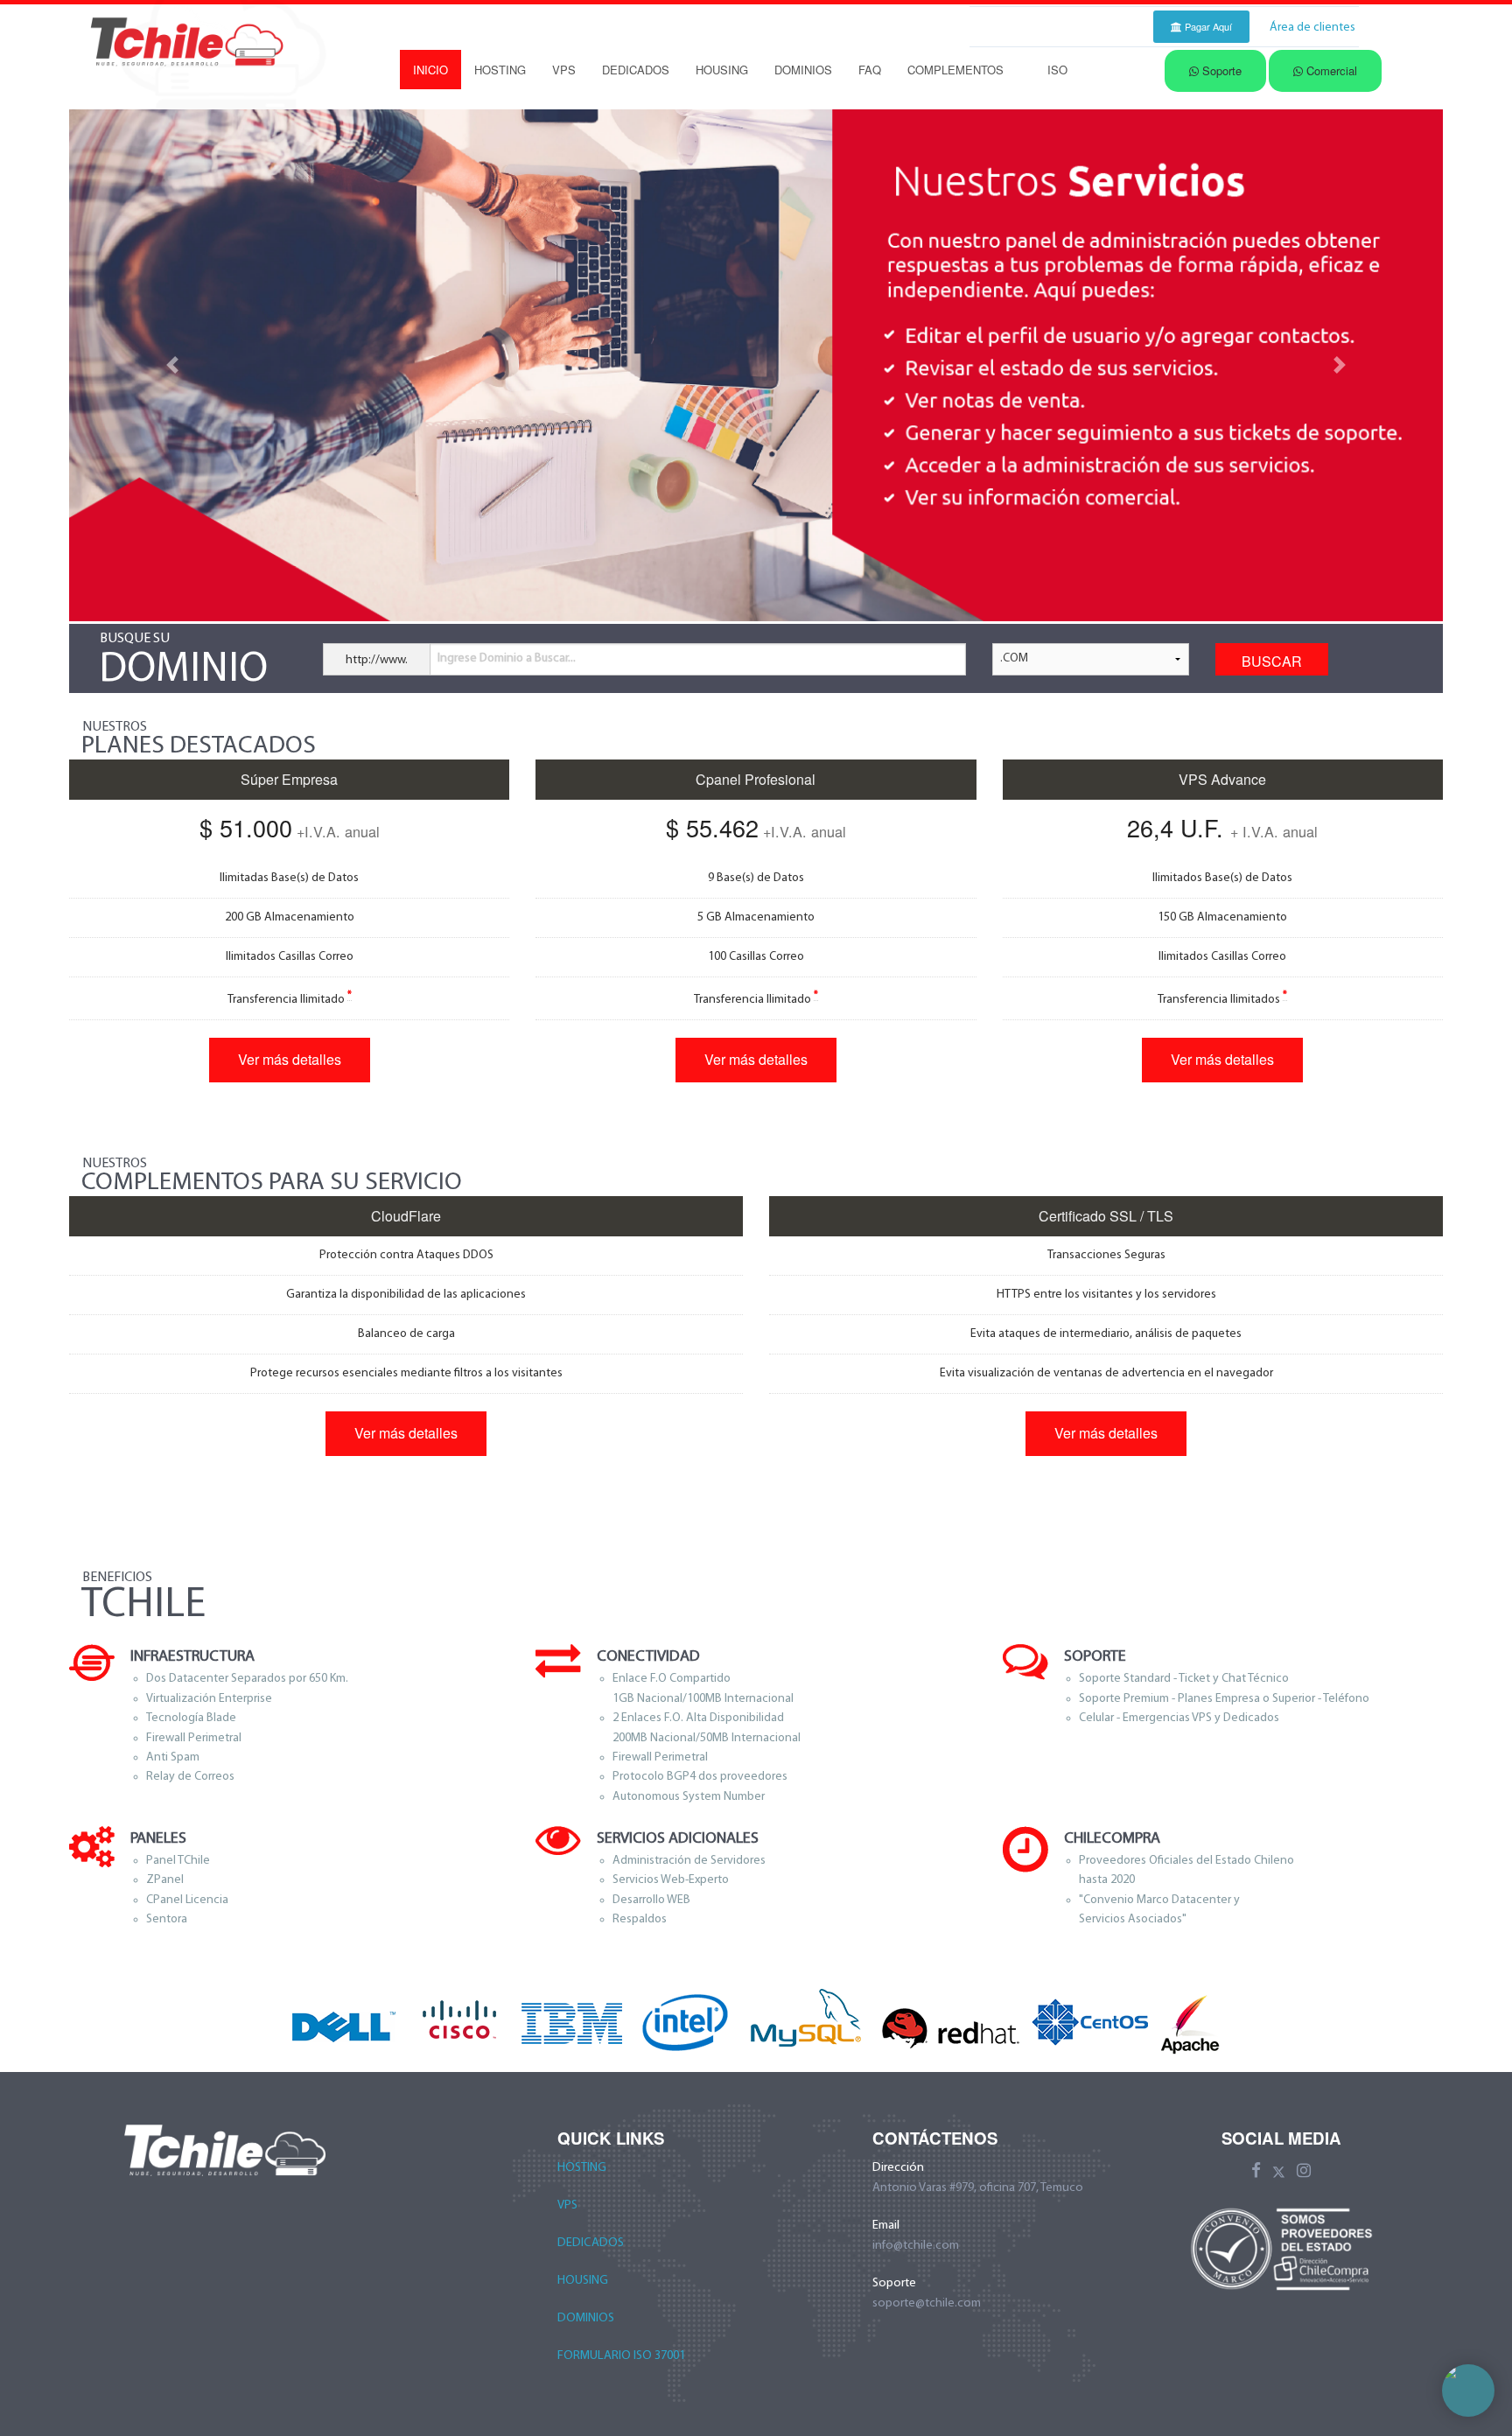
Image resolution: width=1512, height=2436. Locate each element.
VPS (564, 70)
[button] (172, 365)
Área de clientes (1312, 28)
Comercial (1330, 70)
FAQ (870, 70)
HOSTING (500, 70)
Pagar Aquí (1207, 26)
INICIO (430, 70)
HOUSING (722, 70)
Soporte (1220, 70)
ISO (1057, 70)
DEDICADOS (636, 70)
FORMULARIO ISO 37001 (621, 2356)
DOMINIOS (803, 70)
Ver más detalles (290, 1059)
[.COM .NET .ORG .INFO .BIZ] (1091, 666)
